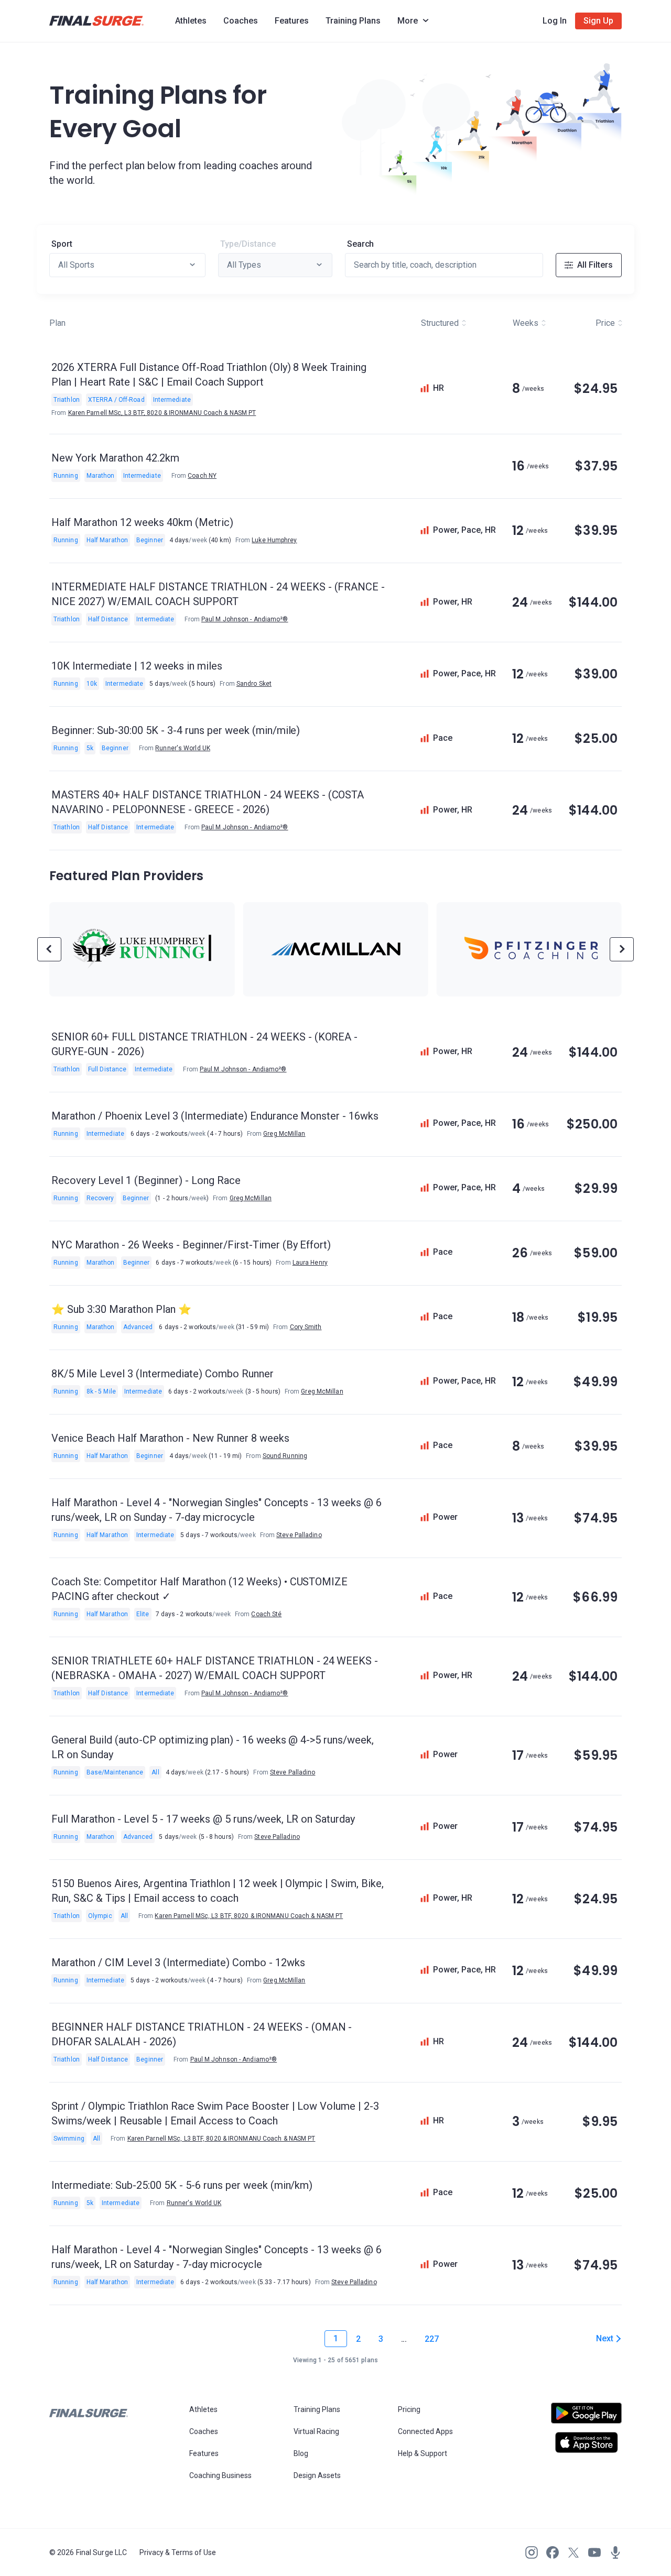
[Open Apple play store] (586, 2442)
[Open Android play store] (586, 2417)
